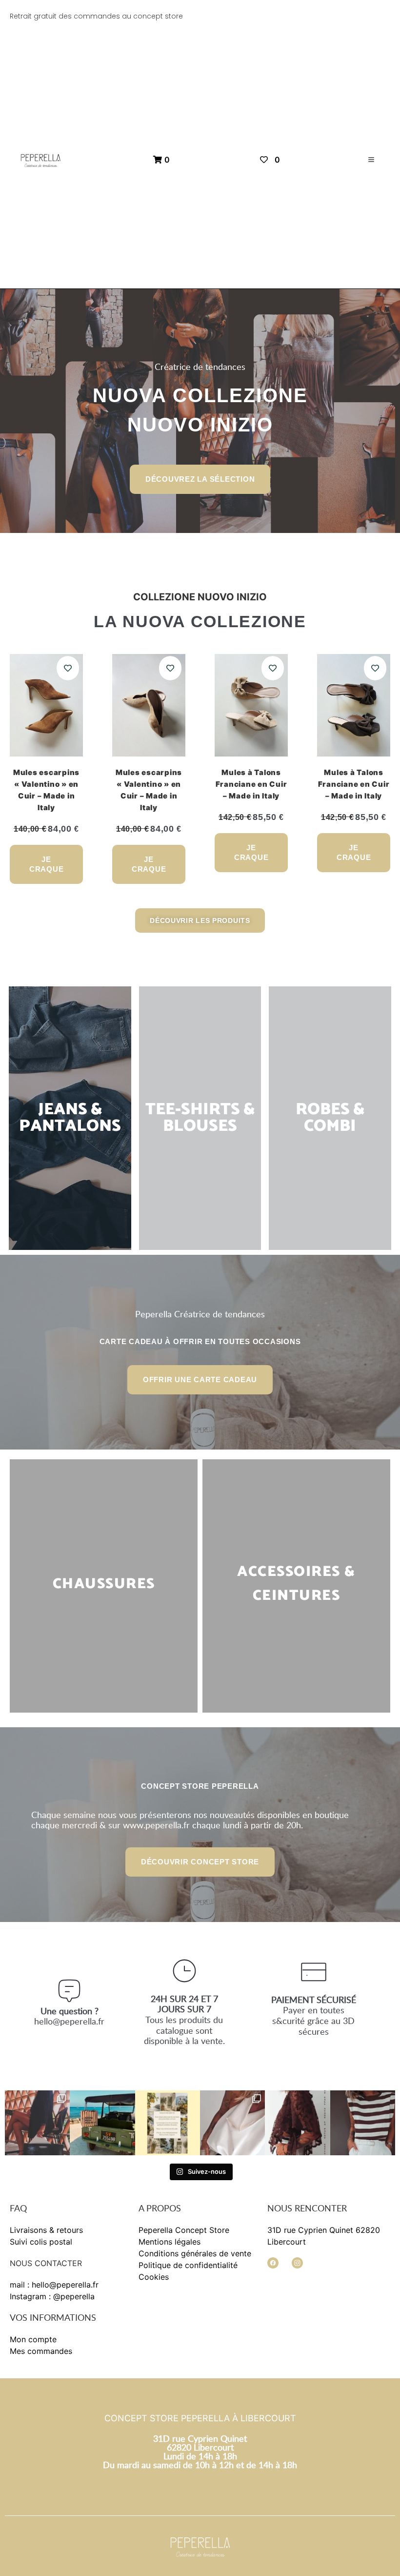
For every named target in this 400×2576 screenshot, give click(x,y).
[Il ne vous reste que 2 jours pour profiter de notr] (297, 2123)
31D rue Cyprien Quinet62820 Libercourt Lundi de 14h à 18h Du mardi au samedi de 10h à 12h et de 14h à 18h (200, 2452)
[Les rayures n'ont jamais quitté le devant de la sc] (363, 2123)
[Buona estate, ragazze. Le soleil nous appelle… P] (168, 2123)
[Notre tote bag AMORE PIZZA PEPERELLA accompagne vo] (102, 2123)
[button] (371, 160)
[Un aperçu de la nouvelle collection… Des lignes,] (37, 2123)
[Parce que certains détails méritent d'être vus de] (232, 2123)
